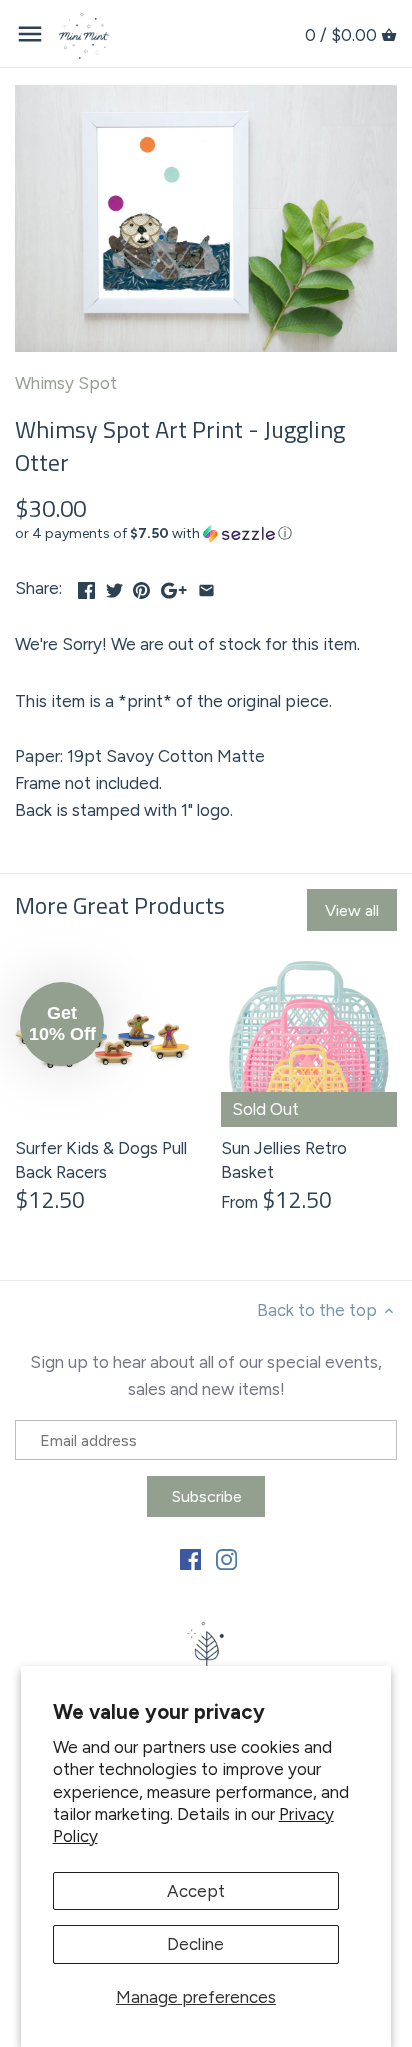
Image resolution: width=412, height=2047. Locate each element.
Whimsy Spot (66, 383)
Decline (195, 1944)
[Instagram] (226, 1559)
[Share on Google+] (174, 586)
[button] (206, 534)
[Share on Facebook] (86, 586)
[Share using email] (206, 586)
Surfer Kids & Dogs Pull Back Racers (101, 1160)
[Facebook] (190, 1559)
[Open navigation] (30, 34)
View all (352, 910)
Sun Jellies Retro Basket (284, 1160)
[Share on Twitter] (114, 586)
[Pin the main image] (141, 586)
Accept (196, 1891)
